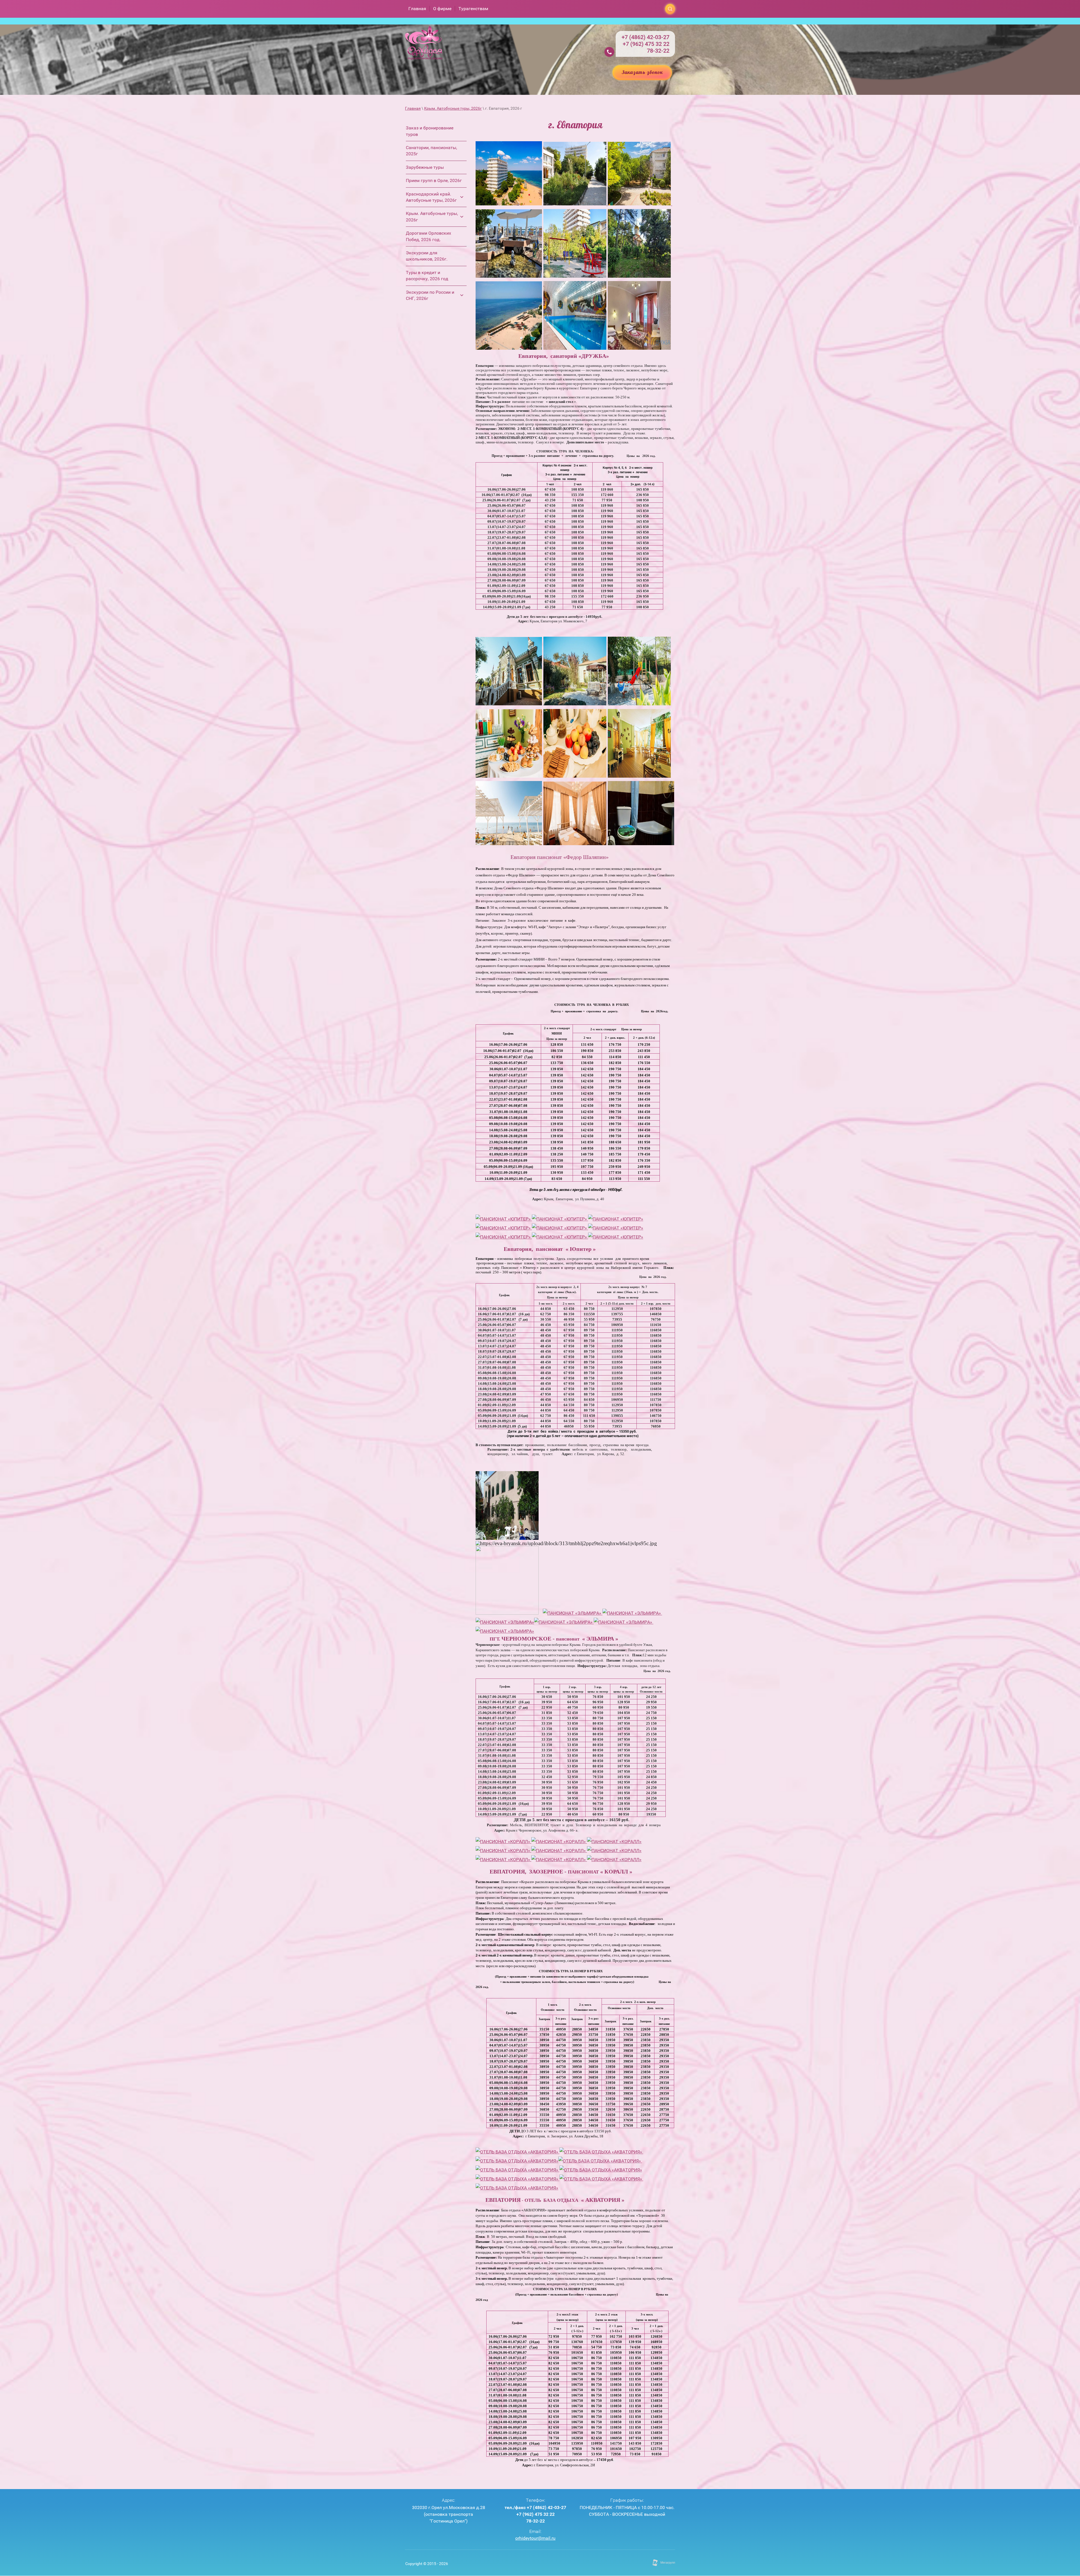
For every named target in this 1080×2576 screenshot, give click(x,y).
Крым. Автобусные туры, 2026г (453, 108)
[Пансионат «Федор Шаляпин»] (509, 704)
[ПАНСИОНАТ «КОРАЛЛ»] (503, 1842)
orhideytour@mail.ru (535, 2538)
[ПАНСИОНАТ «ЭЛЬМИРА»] (572, 1613)
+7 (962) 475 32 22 (646, 44)
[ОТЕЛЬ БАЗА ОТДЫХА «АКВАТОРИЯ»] (517, 2152)
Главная (413, 108)
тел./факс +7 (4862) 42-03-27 (535, 2507)
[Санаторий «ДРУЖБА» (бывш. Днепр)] (509, 204)
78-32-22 (658, 51)
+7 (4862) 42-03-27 (645, 37)
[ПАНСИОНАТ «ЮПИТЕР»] (503, 1219)
